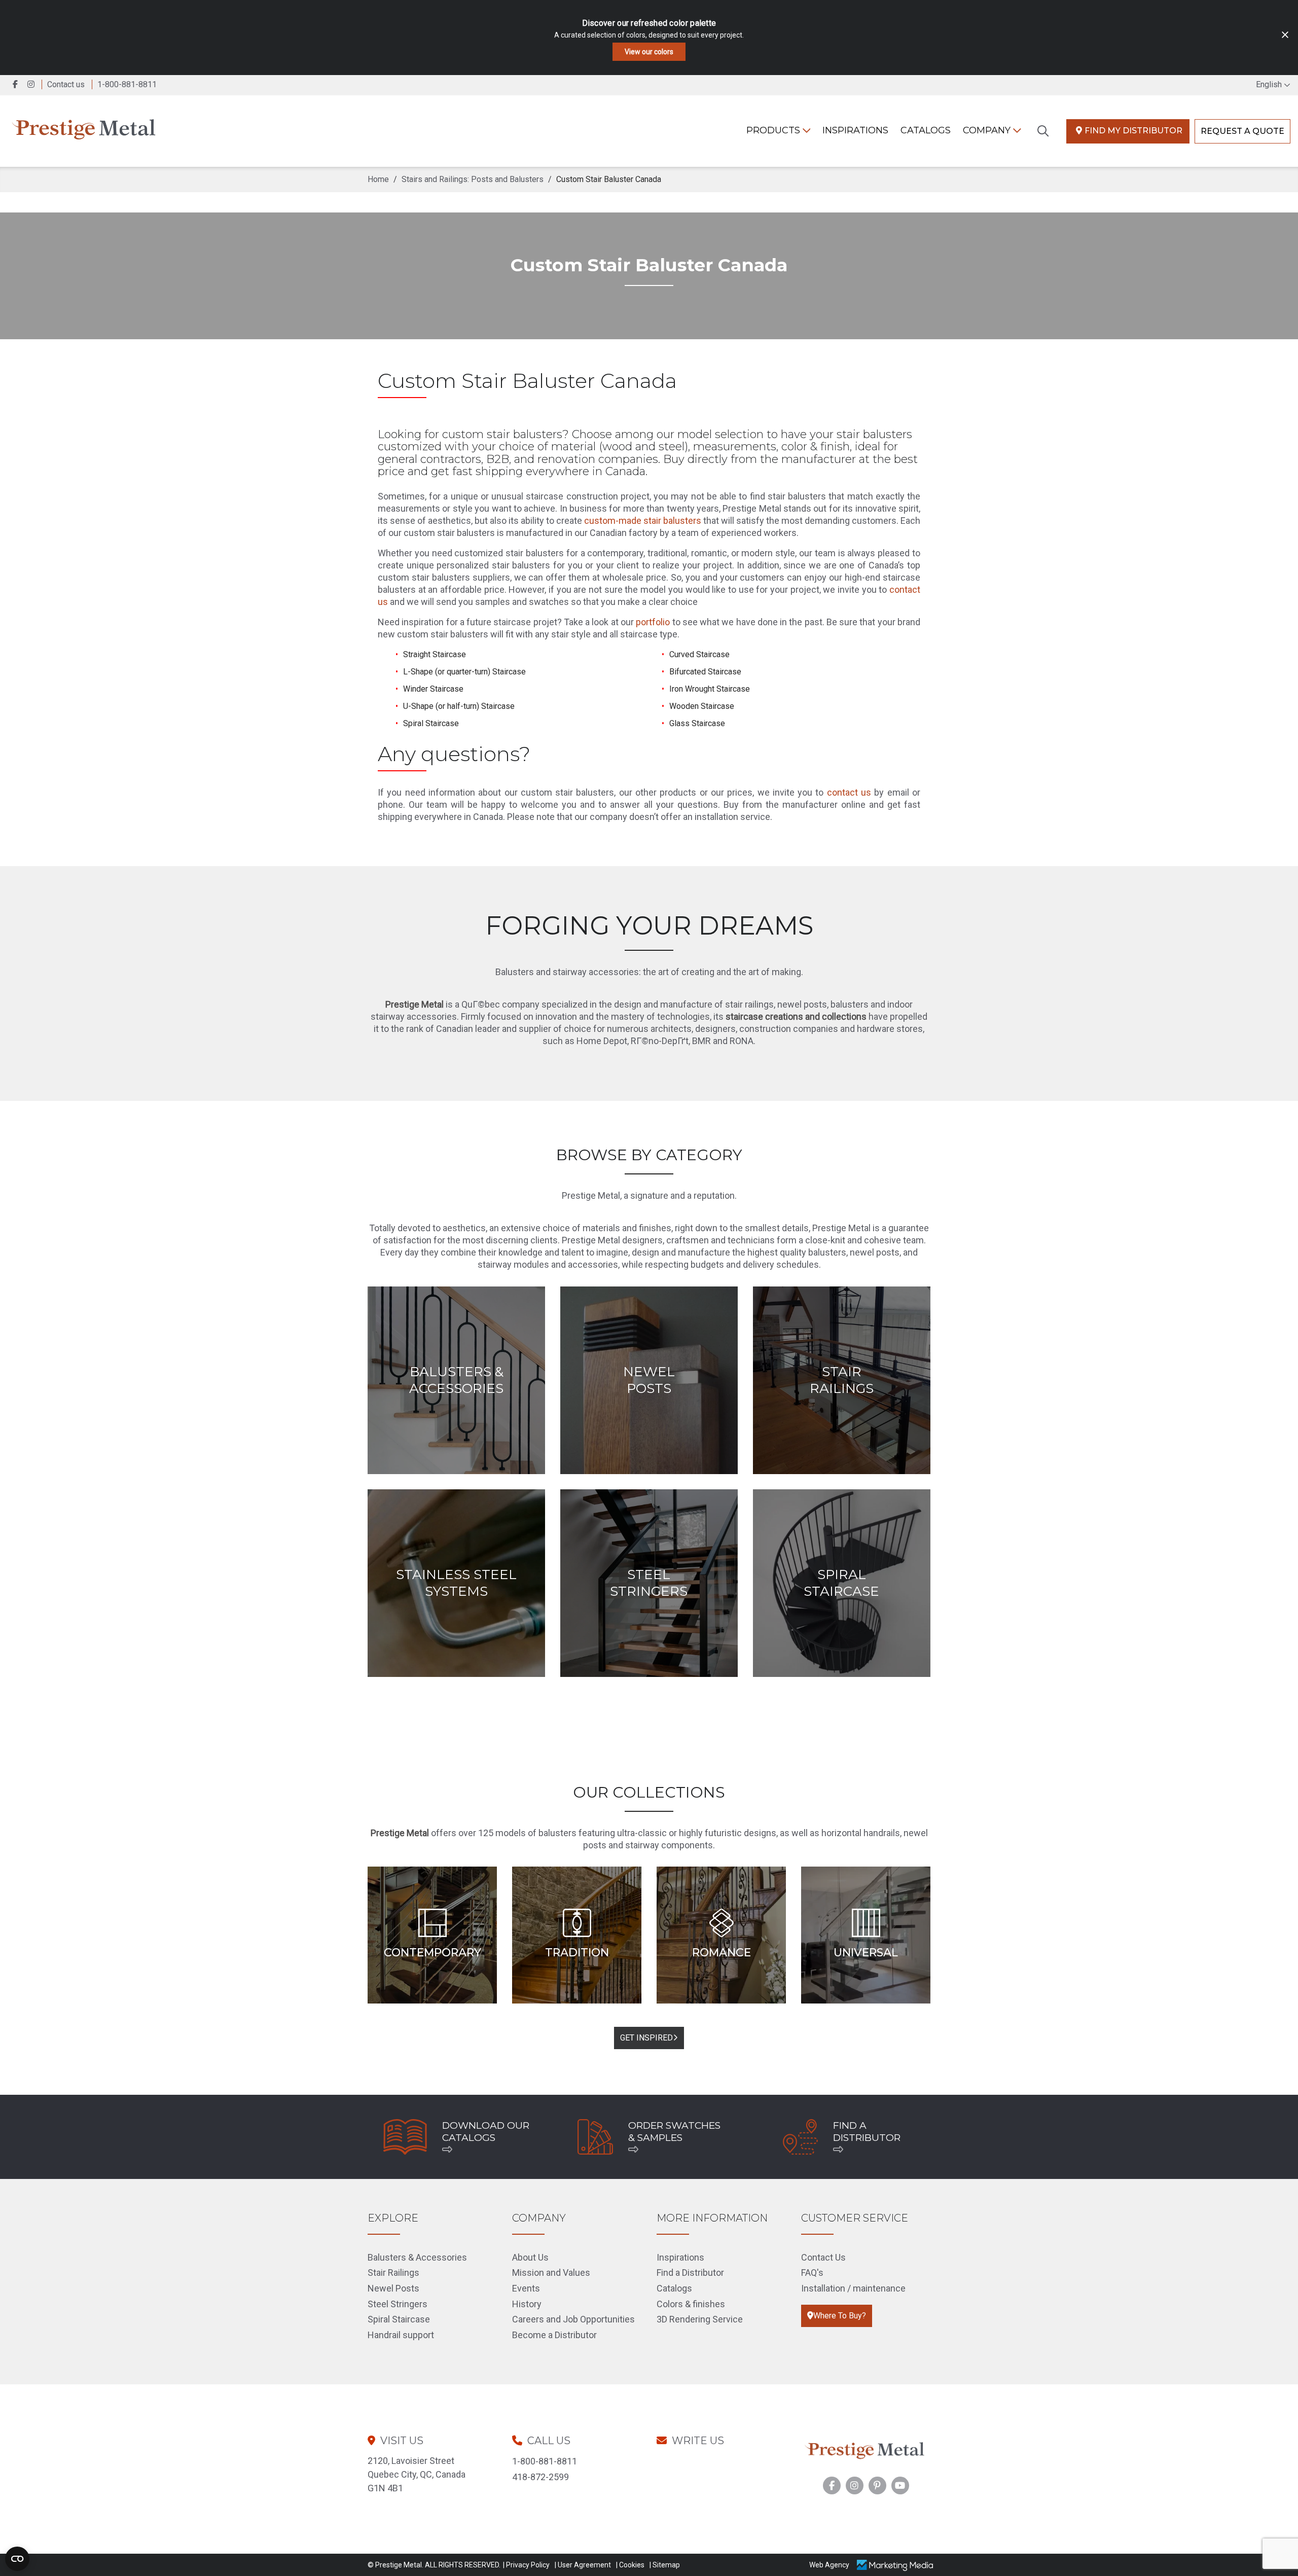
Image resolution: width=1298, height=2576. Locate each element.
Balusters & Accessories (417, 2257)
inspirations (855, 130)
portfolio (653, 622)
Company (988, 130)
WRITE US (698, 2441)
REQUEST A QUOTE (1242, 131)
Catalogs (926, 130)
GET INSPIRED (646, 2038)
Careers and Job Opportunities (573, 2319)
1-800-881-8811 (545, 2461)
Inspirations (680, 2257)
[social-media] (832, 2485)
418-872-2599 (540, 2477)
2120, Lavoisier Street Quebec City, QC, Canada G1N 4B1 (417, 2474)
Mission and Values (551, 2273)
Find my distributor (1133, 131)
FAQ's (812, 2273)
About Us (530, 2257)
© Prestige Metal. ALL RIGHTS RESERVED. (434, 2565)
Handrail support (401, 2335)
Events (526, 2288)
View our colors (649, 52)
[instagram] (33, 84)
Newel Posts (393, 2288)
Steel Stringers (398, 2304)
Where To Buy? (840, 2316)
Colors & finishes (691, 2304)
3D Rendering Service (700, 2319)
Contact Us (823, 2257)
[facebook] (16, 84)
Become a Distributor (554, 2335)
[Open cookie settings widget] (17, 2559)
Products (774, 130)
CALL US (549, 2441)
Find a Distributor (690, 2273)
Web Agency (829, 2565)
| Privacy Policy (526, 2565)
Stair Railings (393, 2273)
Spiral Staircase (399, 2319)
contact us (849, 792)
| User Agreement (583, 2565)
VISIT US (402, 2441)
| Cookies (630, 2565)
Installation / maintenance (853, 2288)
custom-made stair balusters (643, 521)
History (527, 2304)
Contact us (66, 84)
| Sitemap (665, 2565)
